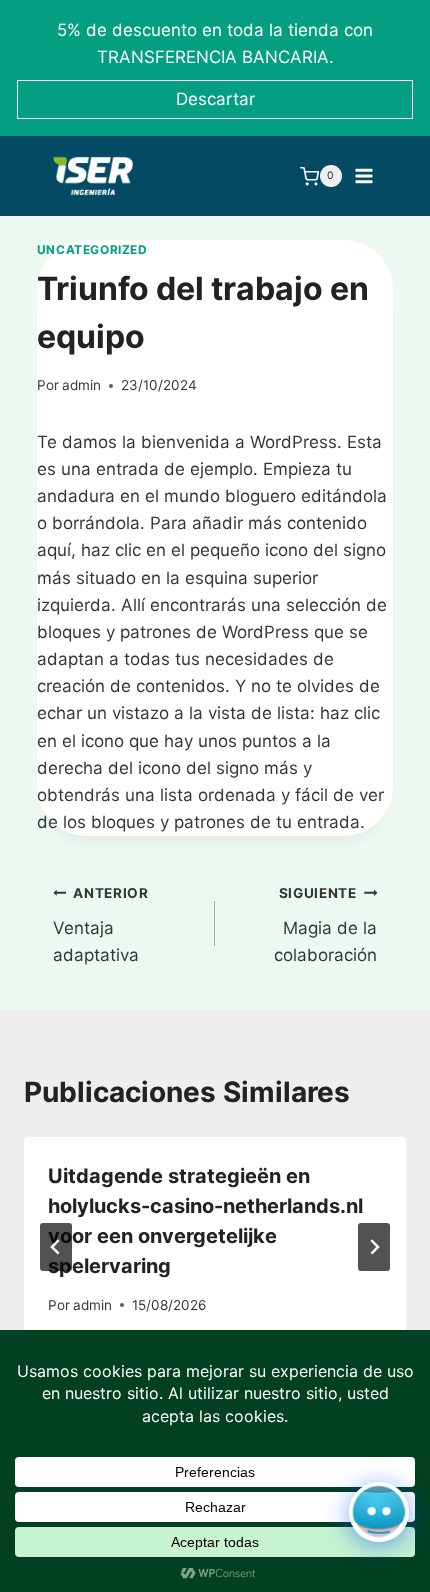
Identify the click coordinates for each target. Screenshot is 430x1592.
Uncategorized (92, 249)
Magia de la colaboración (325, 925)
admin (81, 385)
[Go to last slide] (56, 1247)
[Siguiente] (374, 1247)
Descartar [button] (215, 99)
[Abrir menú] (365, 176)
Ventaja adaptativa (101, 925)
